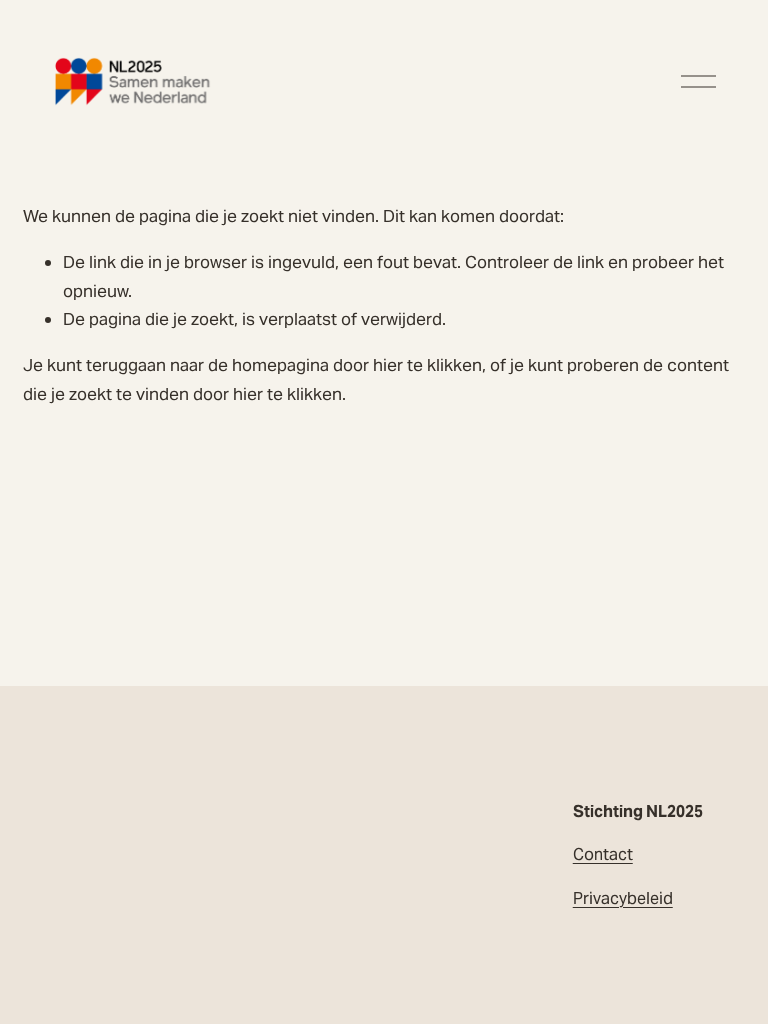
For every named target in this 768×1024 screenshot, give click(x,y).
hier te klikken (427, 365)
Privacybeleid (623, 898)
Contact (603, 854)
